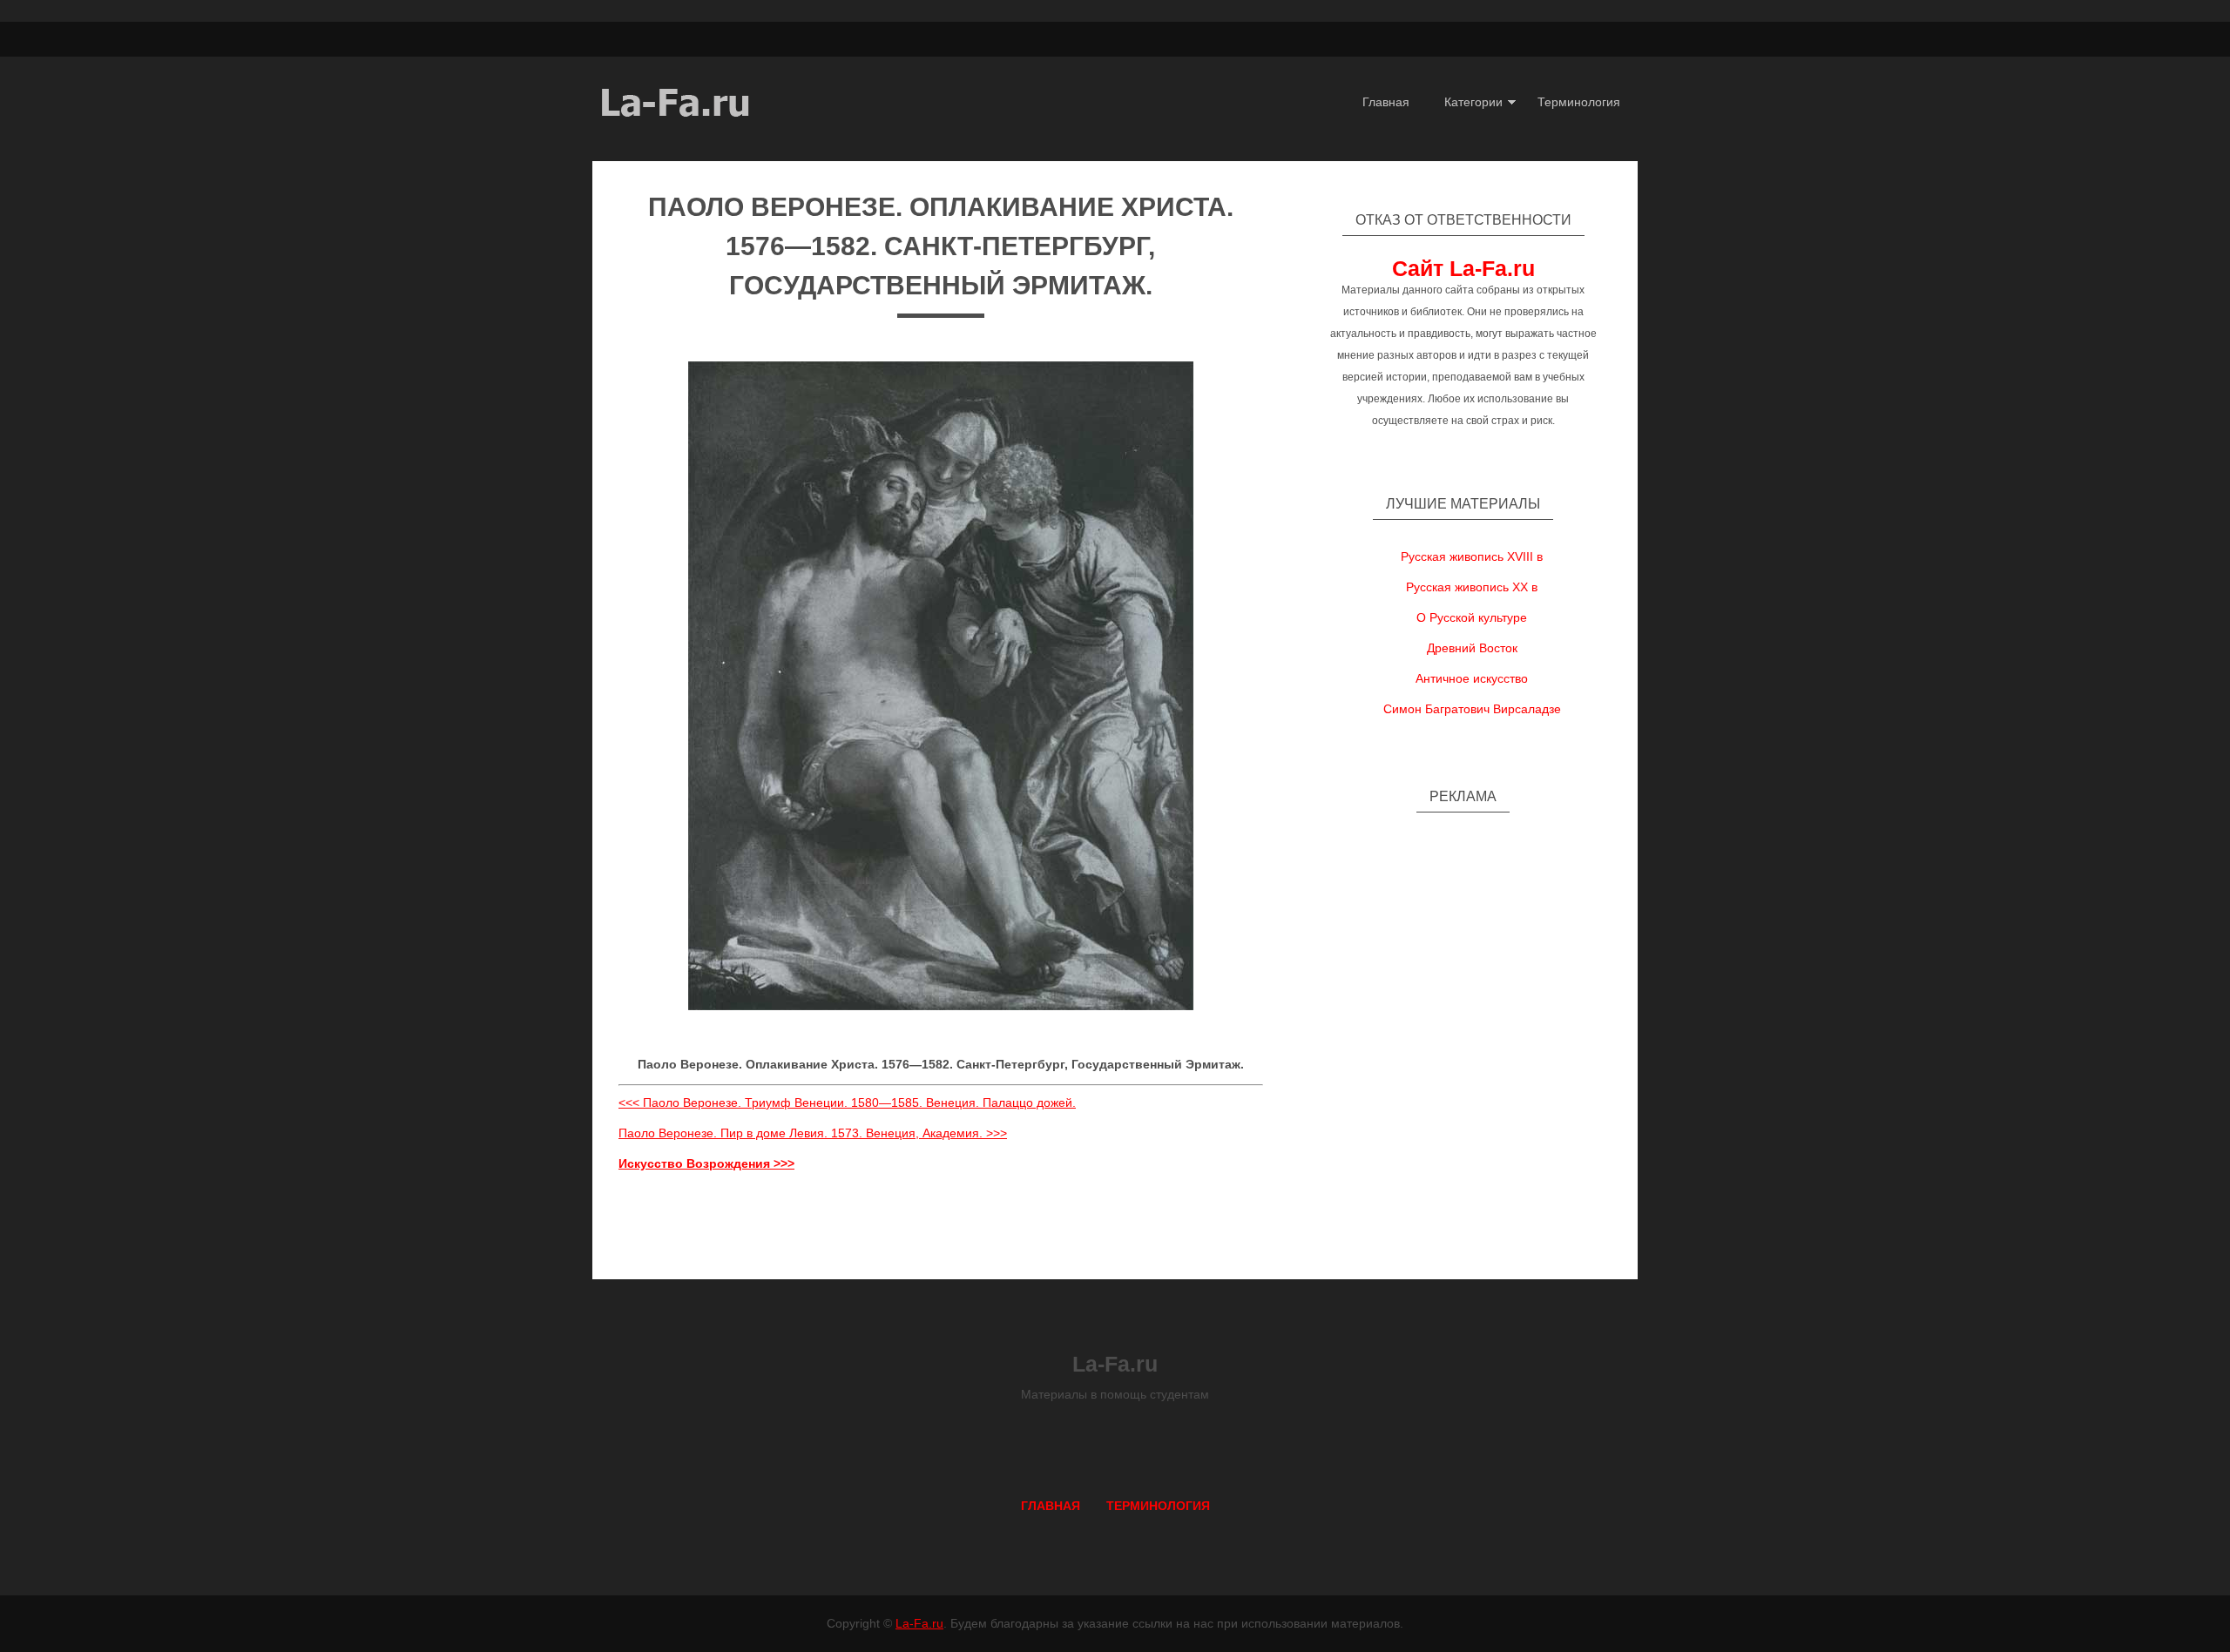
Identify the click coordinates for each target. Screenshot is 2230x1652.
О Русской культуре (1472, 617)
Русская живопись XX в (1472, 587)
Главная (1386, 102)
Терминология (1579, 102)
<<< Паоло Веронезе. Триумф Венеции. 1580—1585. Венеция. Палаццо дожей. (847, 1102)
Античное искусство (1472, 678)
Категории (1473, 102)
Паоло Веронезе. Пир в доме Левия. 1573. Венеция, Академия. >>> (813, 1133)
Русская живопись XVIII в (1472, 556)
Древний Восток (1472, 648)
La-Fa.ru (919, 1623)
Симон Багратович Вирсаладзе (1472, 709)
